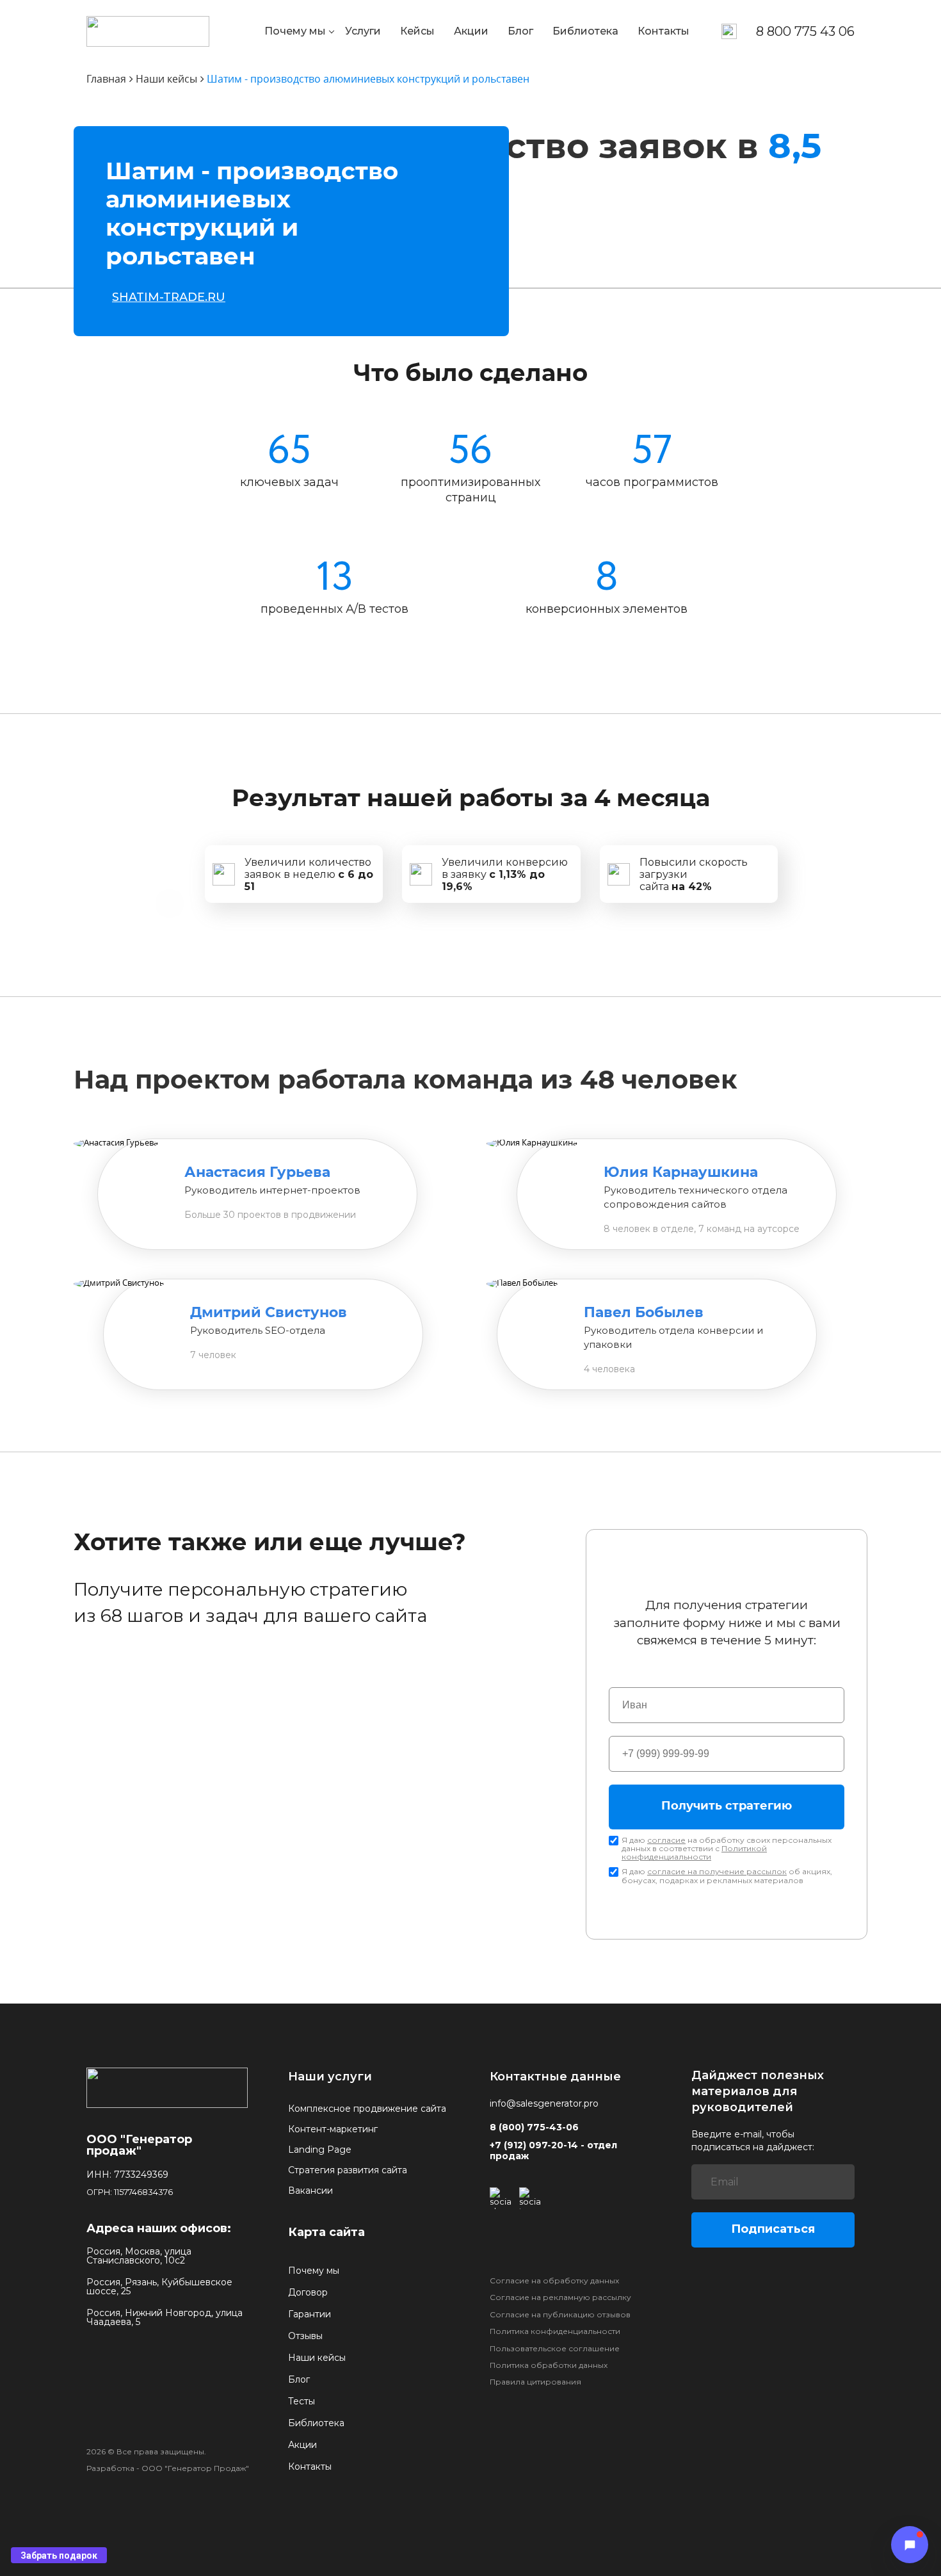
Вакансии (310, 2191)
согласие (666, 1840)
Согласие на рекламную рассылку (560, 2297)
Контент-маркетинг (333, 2129)
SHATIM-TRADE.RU (169, 297)
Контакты (664, 31)
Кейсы (417, 31)
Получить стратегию (727, 1806)
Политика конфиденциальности (555, 2331)
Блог (520, 31)
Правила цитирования (535, 2382)
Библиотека (585, 31)
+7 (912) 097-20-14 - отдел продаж (553, 2151)
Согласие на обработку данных (554, 2281)
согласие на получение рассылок (717, 1871)
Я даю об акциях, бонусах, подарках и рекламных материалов (727, 1875)
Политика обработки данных (549, 2365)
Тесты (302, 2401)
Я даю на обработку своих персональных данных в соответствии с (727, 1849)
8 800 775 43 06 (805, 31)
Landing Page (320, 2150)
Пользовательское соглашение (555, 2349)
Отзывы (305, 2336)
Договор (308, 2292)
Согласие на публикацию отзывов (560, 2315)
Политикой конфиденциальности (694, 1852)
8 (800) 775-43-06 (534, 2127)
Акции (471, 31)
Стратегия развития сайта (348, 2170)
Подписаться (773, 2229)
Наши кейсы (317, 2358)
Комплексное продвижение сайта (367, 2109)
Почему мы (295, 31)
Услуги (363, 31)
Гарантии (310, 2314)
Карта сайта (326, 2232)
